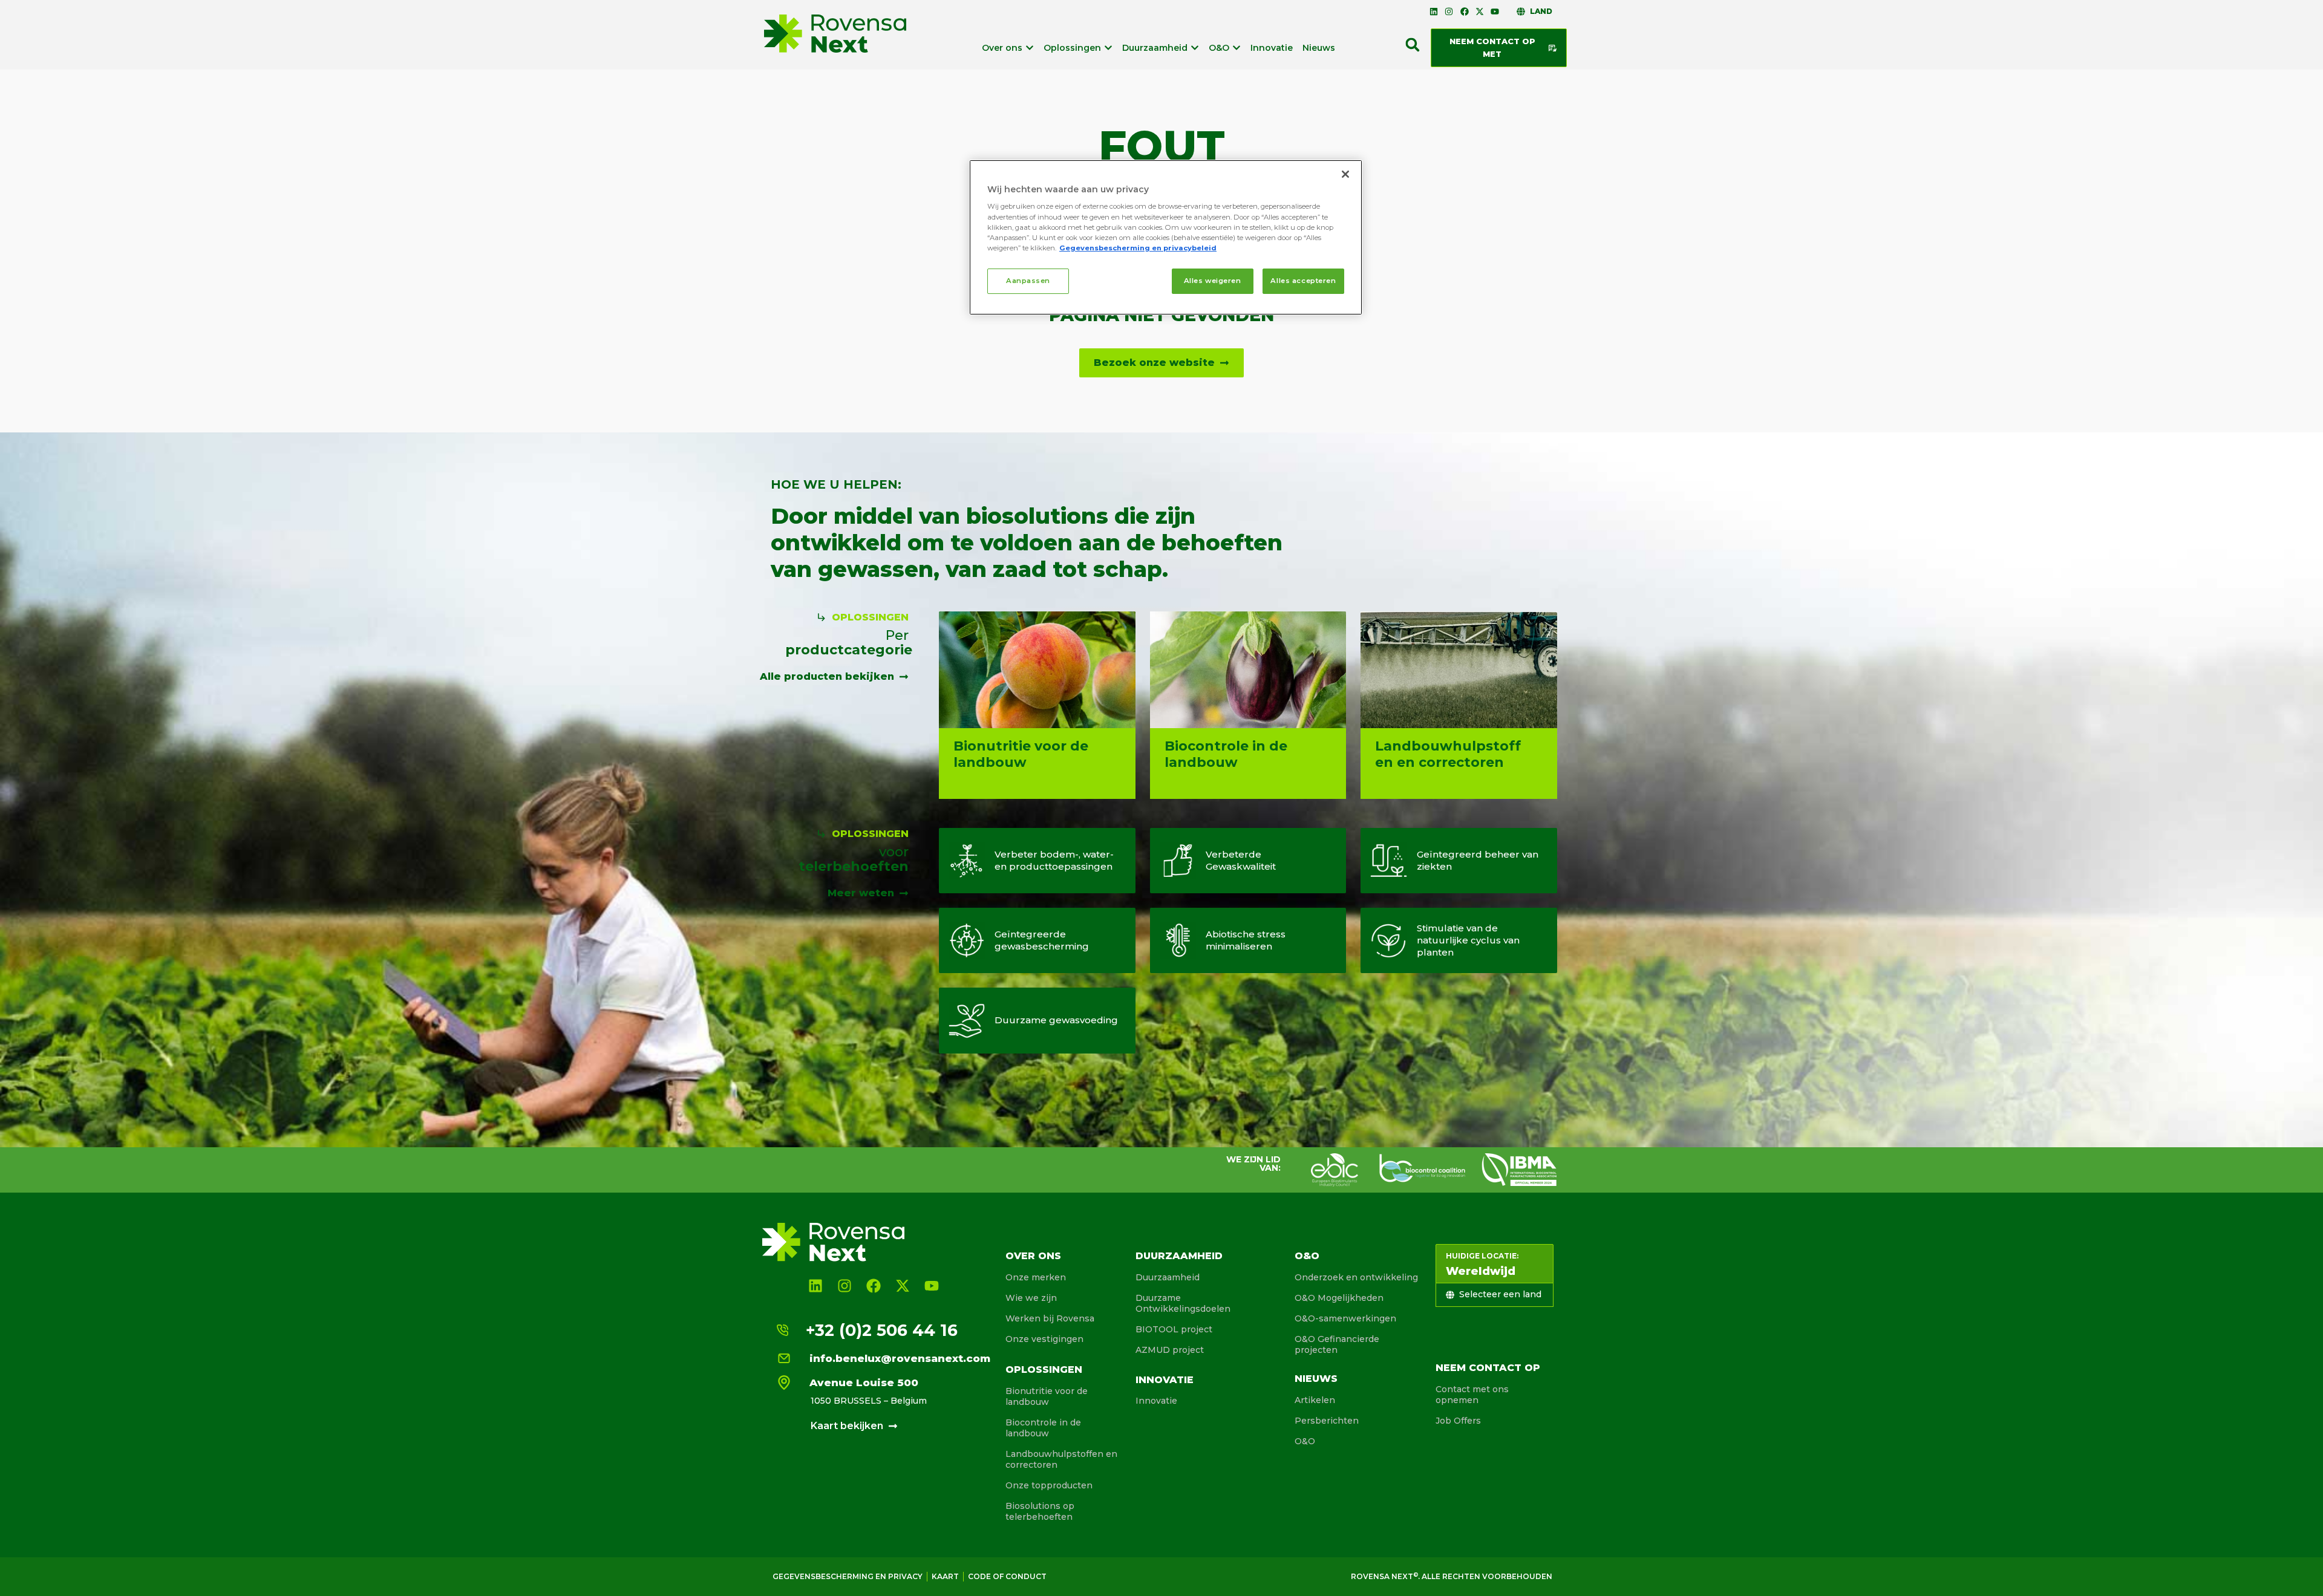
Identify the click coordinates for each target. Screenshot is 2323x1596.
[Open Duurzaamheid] (1195, 48)
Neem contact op (1488, 1368)
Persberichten (1327, 1421)
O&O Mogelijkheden (1339, 1298)
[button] (1413, 45)
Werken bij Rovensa (1050, 1318)
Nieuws (1316, 1379)
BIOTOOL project (1174, 1329)
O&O (1307, 1256)
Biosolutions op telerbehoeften (1040, 1511)
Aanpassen (1028, 281)
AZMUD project (1170, 1350)
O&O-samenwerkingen (1345, 1318)
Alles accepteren (1303, 281)
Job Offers (1458, 1421)
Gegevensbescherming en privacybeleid (1138, 248)
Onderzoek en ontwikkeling (1356, 1277)
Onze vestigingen (1044, 1339)
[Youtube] (1495, 11)
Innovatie (1165, 1380)
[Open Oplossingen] (1108, 48)
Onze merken (1036, 1277)
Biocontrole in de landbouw (1043, 1428)
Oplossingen (1044, 1370)
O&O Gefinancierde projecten (1337, 1344)
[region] (1166, 237)
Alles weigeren (1213, 281)
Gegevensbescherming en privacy (848, 1576)
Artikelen (1315, 1400)
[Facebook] (1464, 11)
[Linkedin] (1434, 11)
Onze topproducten (1049, 1485)
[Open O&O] (1237, 48)
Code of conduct (1007, 1576)
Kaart (945, 1576)
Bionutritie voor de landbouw (1047, 1396)
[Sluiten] (1345, 174)
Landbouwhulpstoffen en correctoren (1061, 1459)
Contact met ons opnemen (1472, 1395)
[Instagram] (1449, 11)
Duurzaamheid (1179, 1256)
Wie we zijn (1031, 1298)
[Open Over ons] (1030, 48)
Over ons (1033, 1256)
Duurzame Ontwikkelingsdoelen (1183, 1303)
